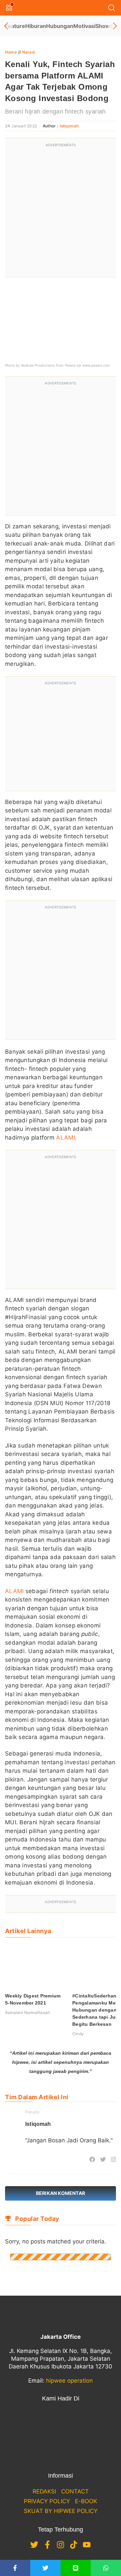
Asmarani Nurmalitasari (27, 2012)
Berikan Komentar (61, 2193)
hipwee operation (69, 2381)
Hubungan (60, 26)
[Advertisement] (61, 212)
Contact (75, 2491)
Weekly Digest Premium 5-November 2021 (33, 1999)
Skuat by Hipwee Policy (61, 2511)
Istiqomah (69, 126)
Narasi (29, 52)
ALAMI (66, 1138)
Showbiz (107, 26)
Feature (15, 26)
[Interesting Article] (38, 2159)
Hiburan (36, 26)
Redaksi (44, 2491)
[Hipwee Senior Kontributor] (28, 2159)
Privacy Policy (47, 2501)
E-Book (86, 2501)
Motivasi (84, 26)
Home (11, 52)
